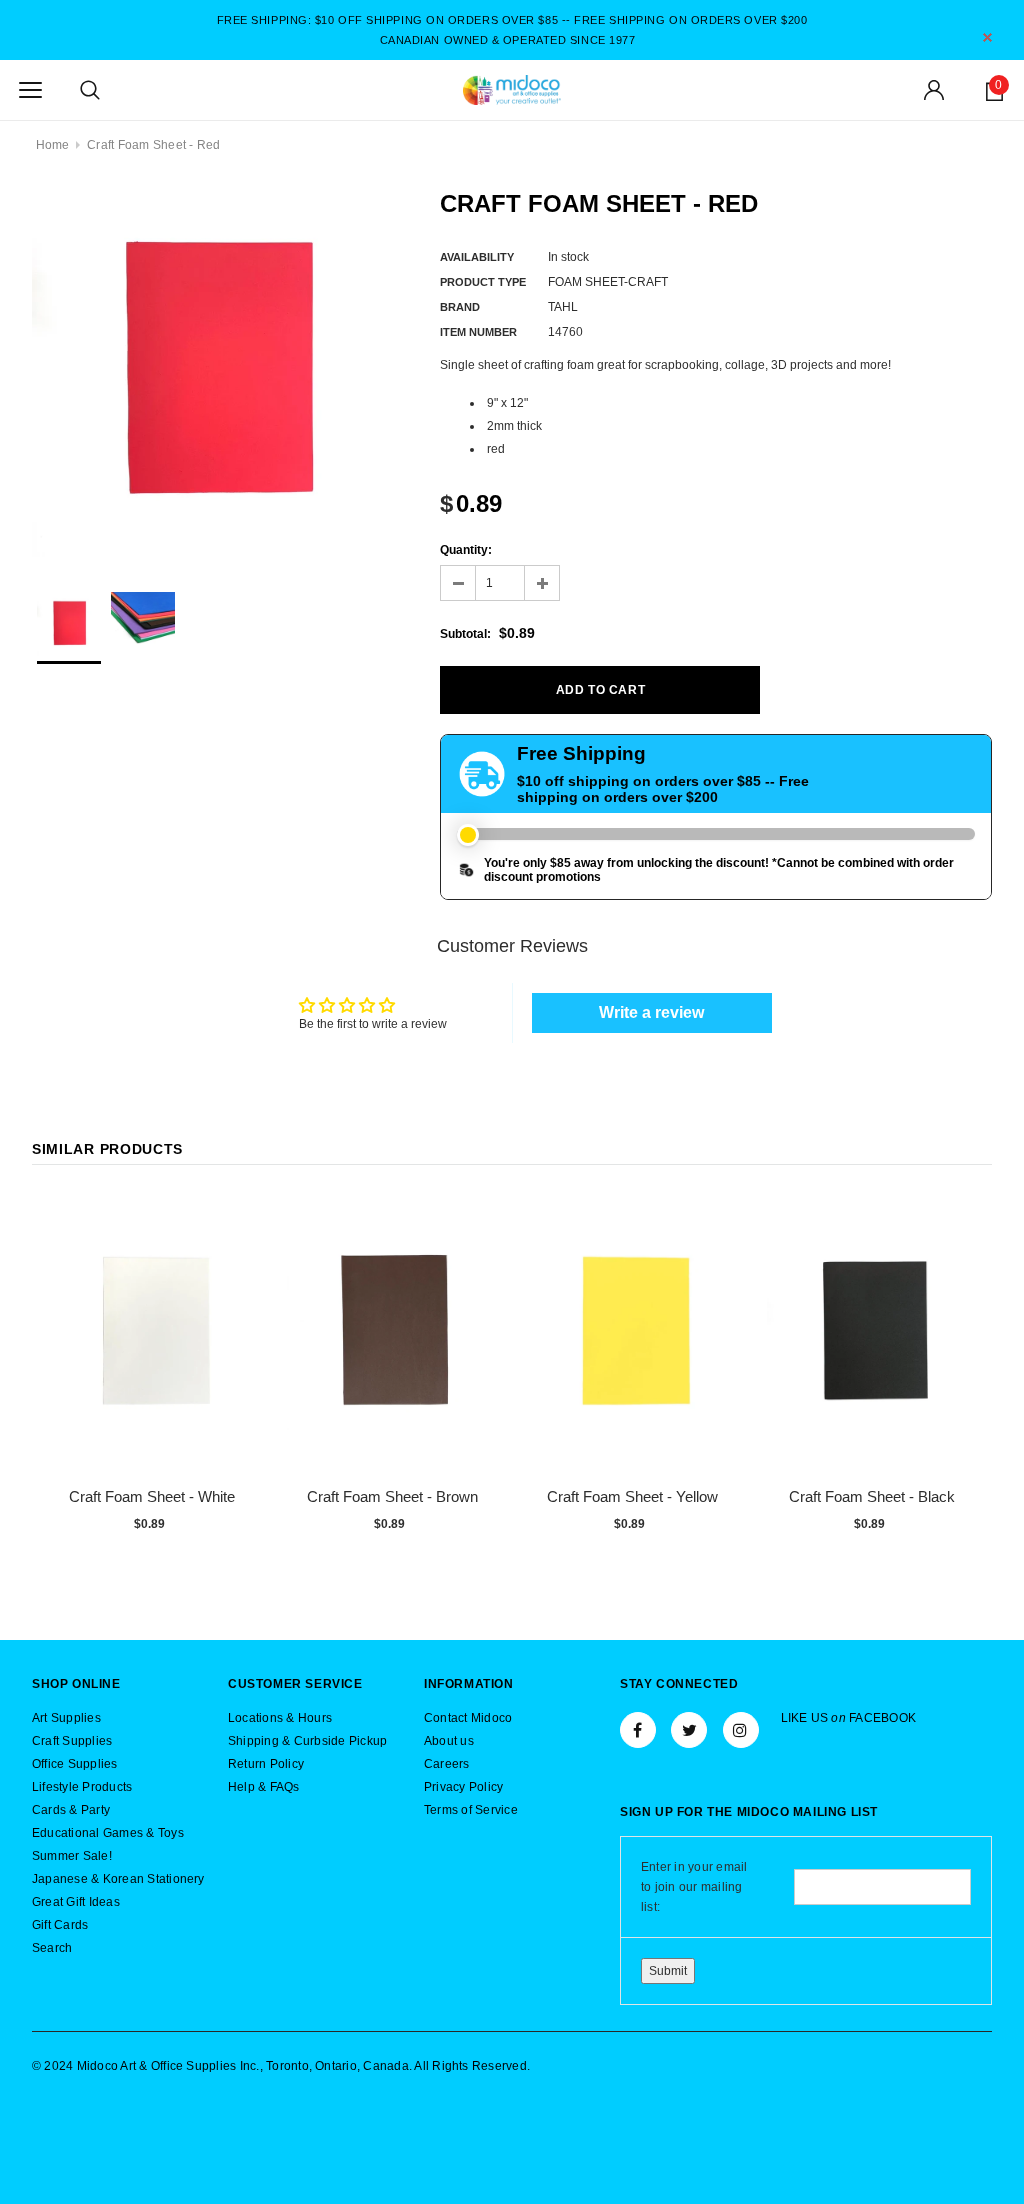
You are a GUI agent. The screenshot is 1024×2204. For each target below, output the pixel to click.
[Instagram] (741, 1730)
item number (478, 332)
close (987, 37)
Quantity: (466, 550)
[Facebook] (638, 1730)
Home (53, 145)
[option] (216, 373)
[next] (972, 1377)
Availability (477, 257)
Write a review (651, 1012)
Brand (460, 307)
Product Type (483, 282)
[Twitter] (689, 1730)
